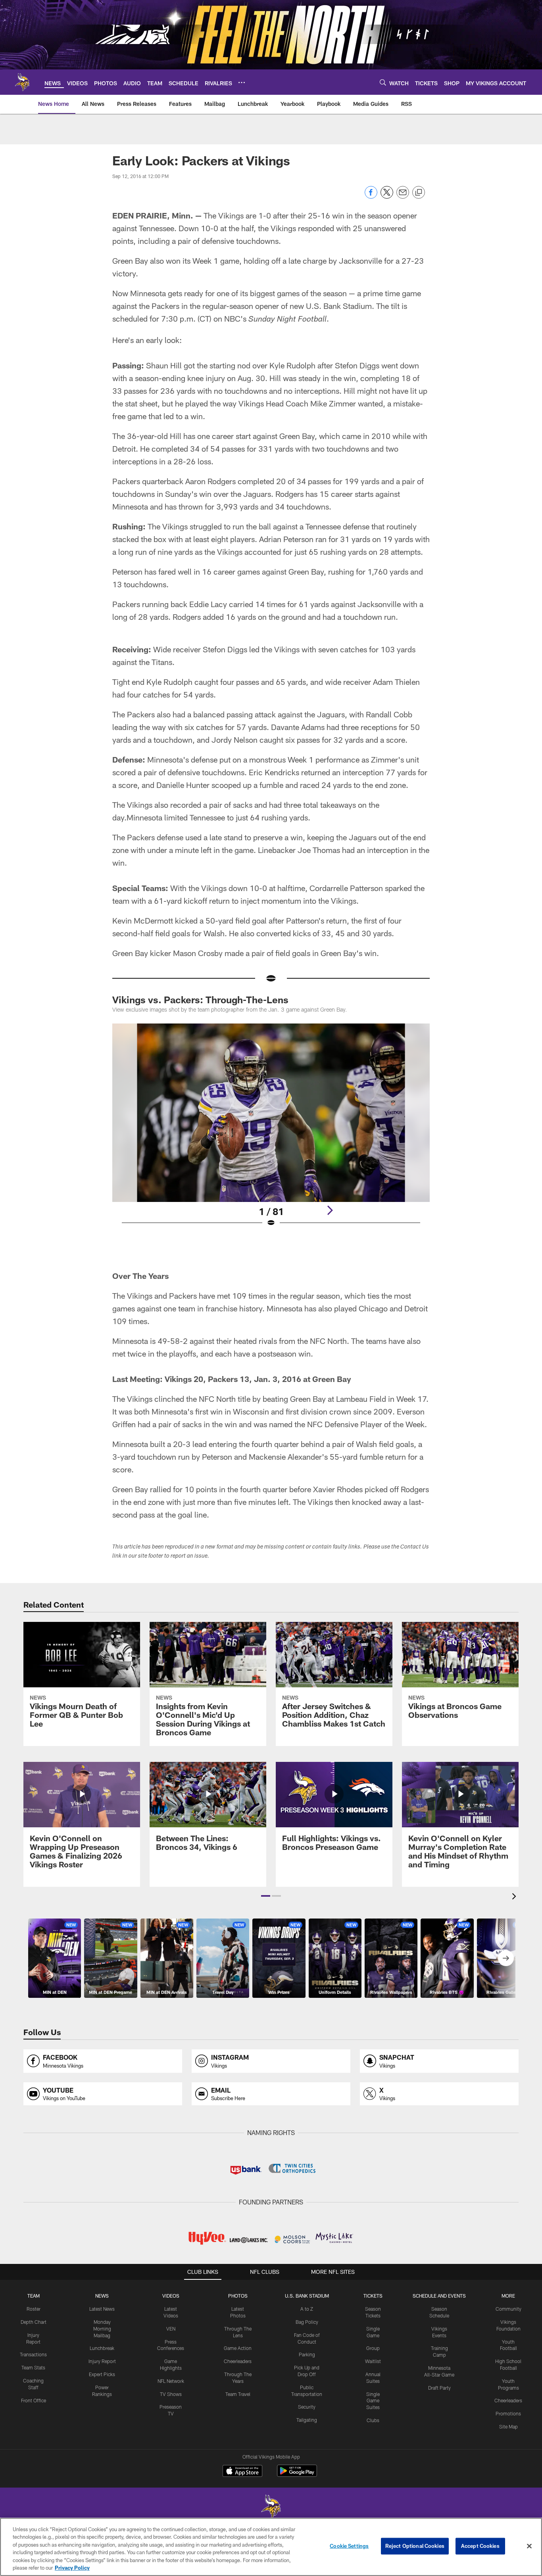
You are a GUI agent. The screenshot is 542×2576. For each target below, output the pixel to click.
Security (307, 2407)
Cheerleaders (238, 2361)
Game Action (238, 2348)
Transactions (33, 2354)
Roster (34, 2309)
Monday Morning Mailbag (102, 2329)
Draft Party (439, 2388)
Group (373, 2348)
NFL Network (171, 2381)
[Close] (529, 2546)
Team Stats (33, 2367)
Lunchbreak (102, 2348)
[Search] (383, 82)
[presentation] (515, 1897)
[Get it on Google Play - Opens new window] (297, 2475)
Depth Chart (34, 2322)
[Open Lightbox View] (271, 1130)
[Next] (330, 1210)
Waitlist (373, 2361)
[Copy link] (419, 193)
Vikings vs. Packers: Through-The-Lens (200, 1000)
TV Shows (171, 2394)
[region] (271, 2547)
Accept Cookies (480, 2546)
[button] (266, 1896)
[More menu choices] (242, 82)
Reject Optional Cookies (415, 2546)
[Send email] (403, 196)
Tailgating (307, 2420)
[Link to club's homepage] (22, 82)
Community (508, 2309)
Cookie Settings (349, 2546)
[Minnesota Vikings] (271, 2508)
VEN (171, 2329)
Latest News (102, 2309)
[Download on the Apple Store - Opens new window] (242, 2472)
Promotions (508, 2413)
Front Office (34, 2400)
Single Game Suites (373, 2401)
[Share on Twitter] (387, 196)
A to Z (307, 2309)
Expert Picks (102, 2374)
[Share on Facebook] (371, 196)
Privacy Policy (72, 2568)
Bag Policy (307, 2322)
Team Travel (238, 2394)
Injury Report (102, 2361)
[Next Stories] (506, 1958)
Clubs (373, 2420)
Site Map (508, 2426)
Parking (307, 2354)
